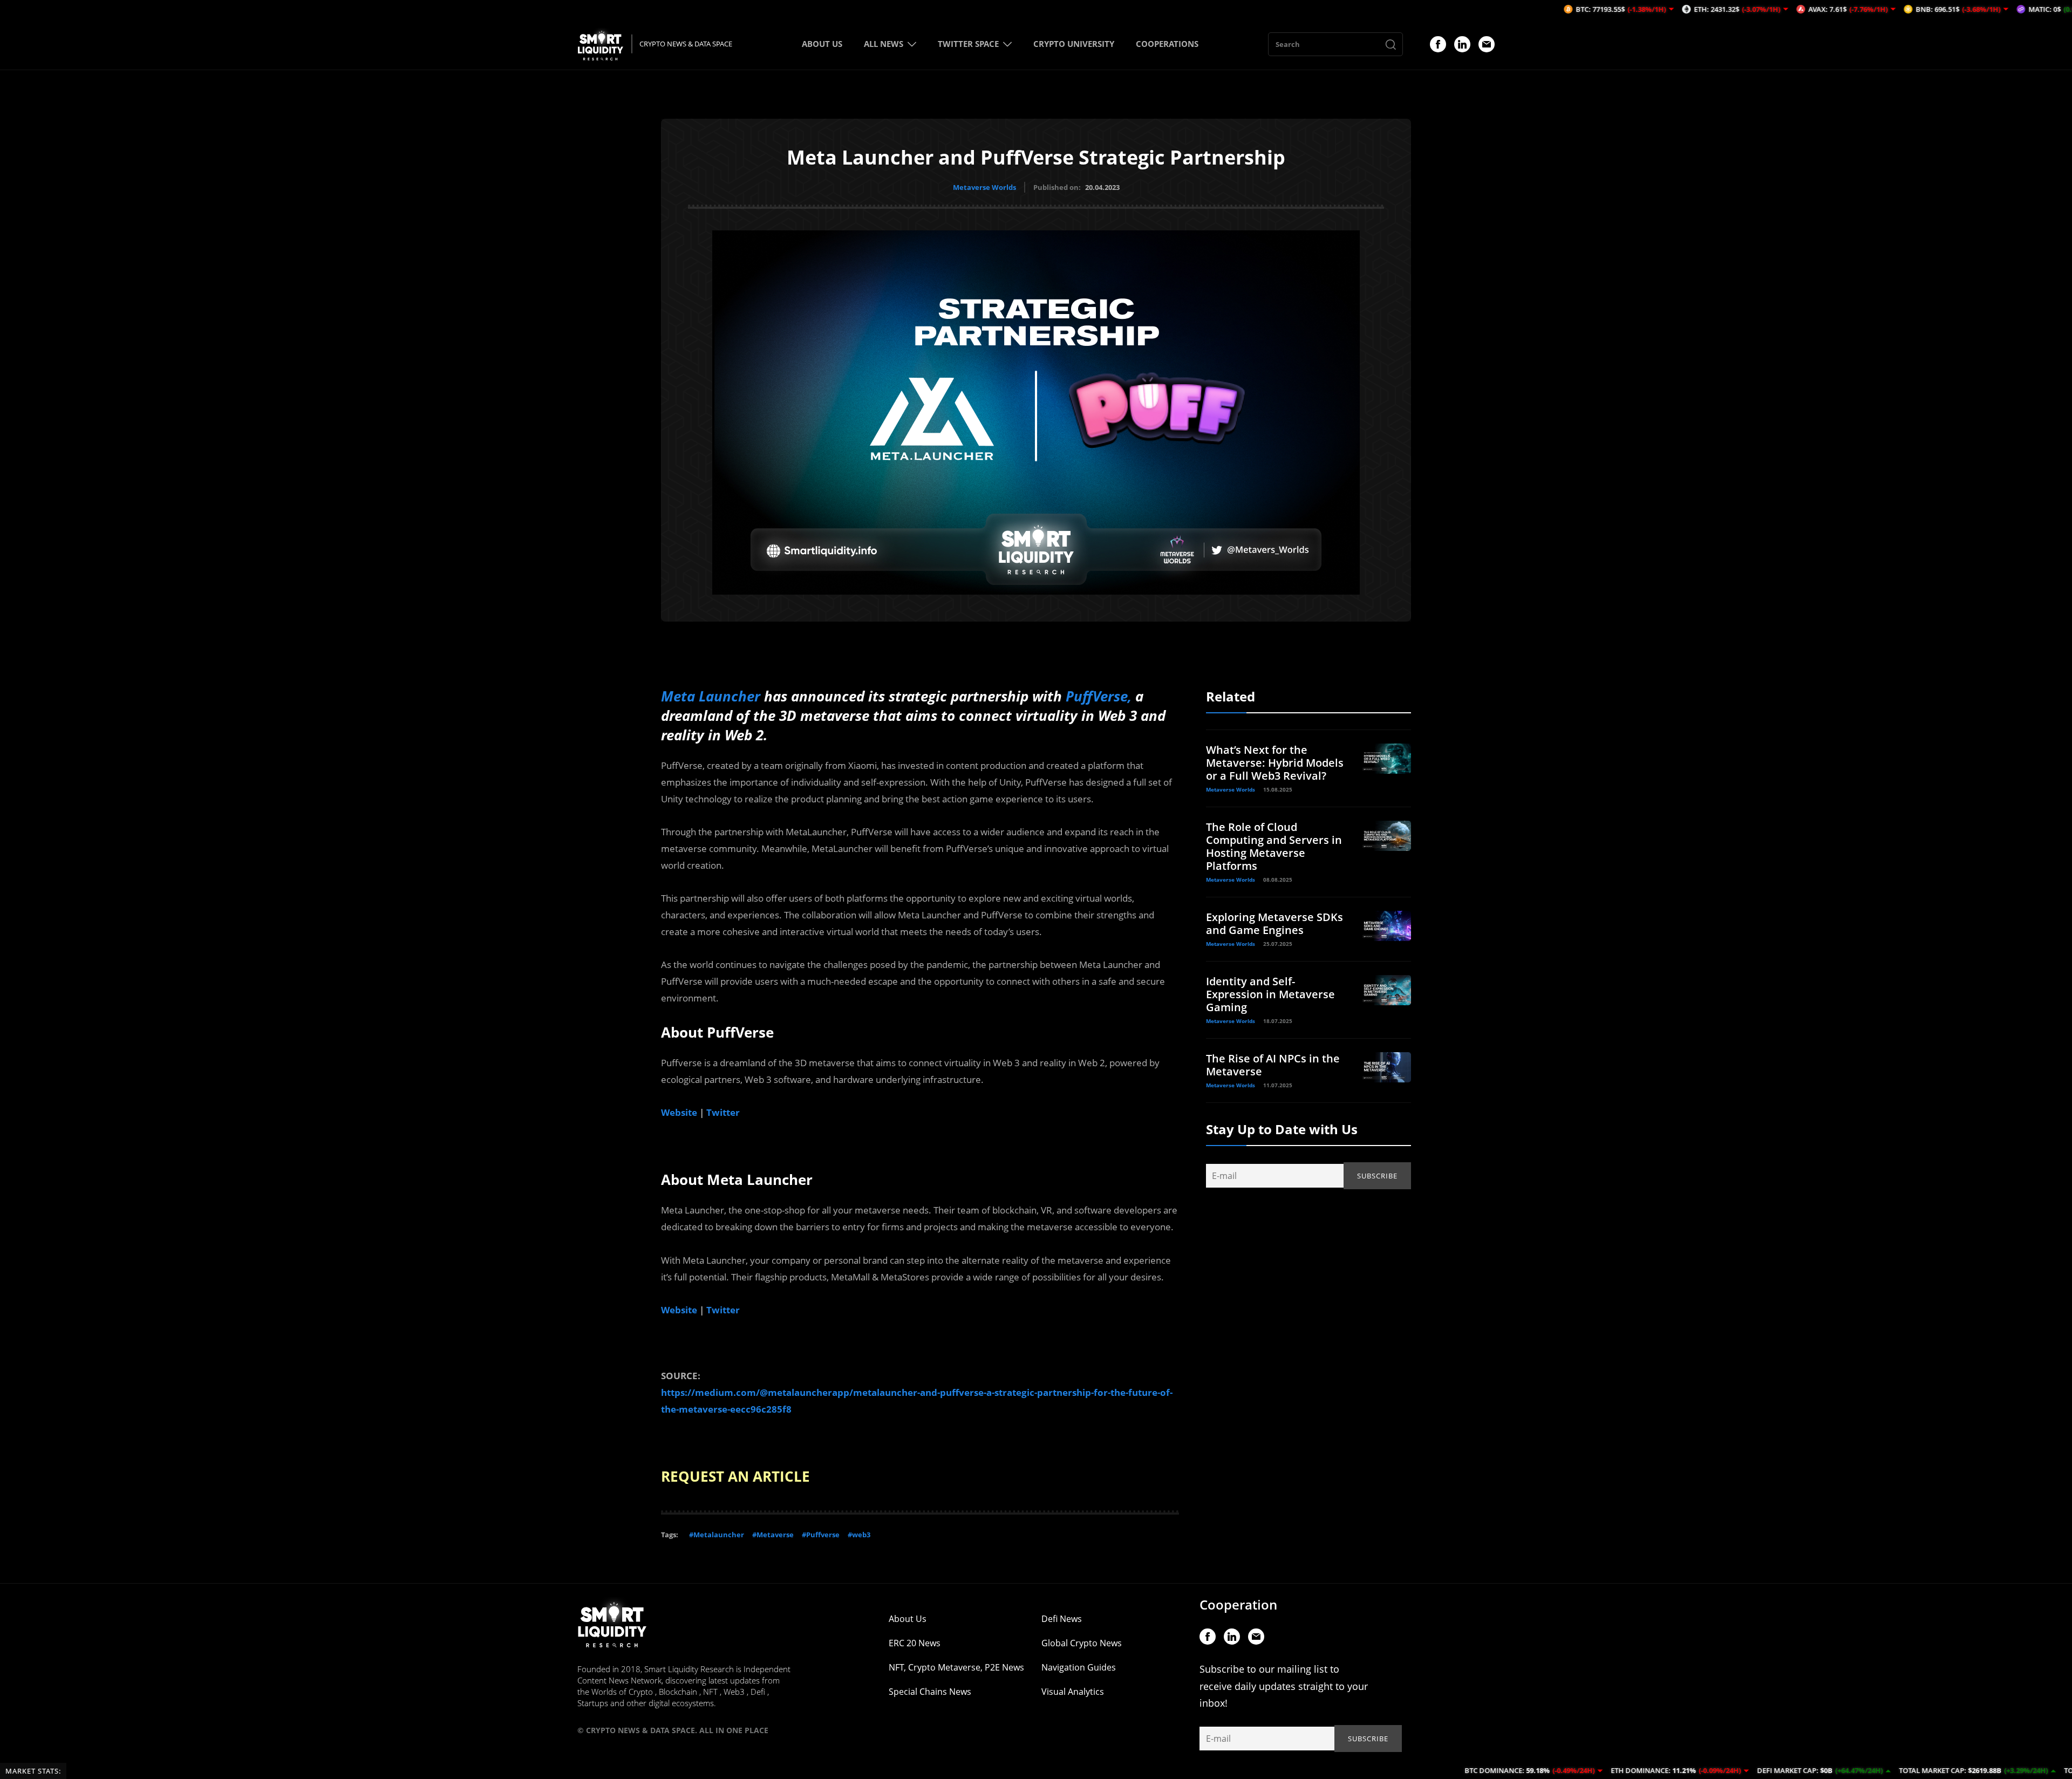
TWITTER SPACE (968, 44)
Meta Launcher (711, 696)
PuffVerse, (1100, 696)
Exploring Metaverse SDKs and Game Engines (1274, 923)
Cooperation (1238, 1604)
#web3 (859, 1535)
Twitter (723, 1112)
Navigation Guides (1079, 1667)
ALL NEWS (884, 44)
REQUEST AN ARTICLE (735, 1476)
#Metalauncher (717, 1535)
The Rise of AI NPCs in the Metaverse (1273, 1065)
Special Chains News (930, 1692)
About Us (908, 1619)
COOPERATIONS (1167, 44)
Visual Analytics (1073, 1692)
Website (679, 1112)
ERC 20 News (915, 1643)
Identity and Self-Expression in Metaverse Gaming (1270, 994)
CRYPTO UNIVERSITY (1074, 44)
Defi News (1062, 1619)
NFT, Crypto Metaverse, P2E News (956, 1667)
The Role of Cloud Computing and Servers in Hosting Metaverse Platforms (1274, 846)
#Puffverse (821, 1535)
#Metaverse (773, 1535)
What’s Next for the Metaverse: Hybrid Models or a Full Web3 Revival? (1275, 763)
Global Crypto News (1082, 1643)
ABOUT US (822, 44)
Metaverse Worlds (984, 187)
